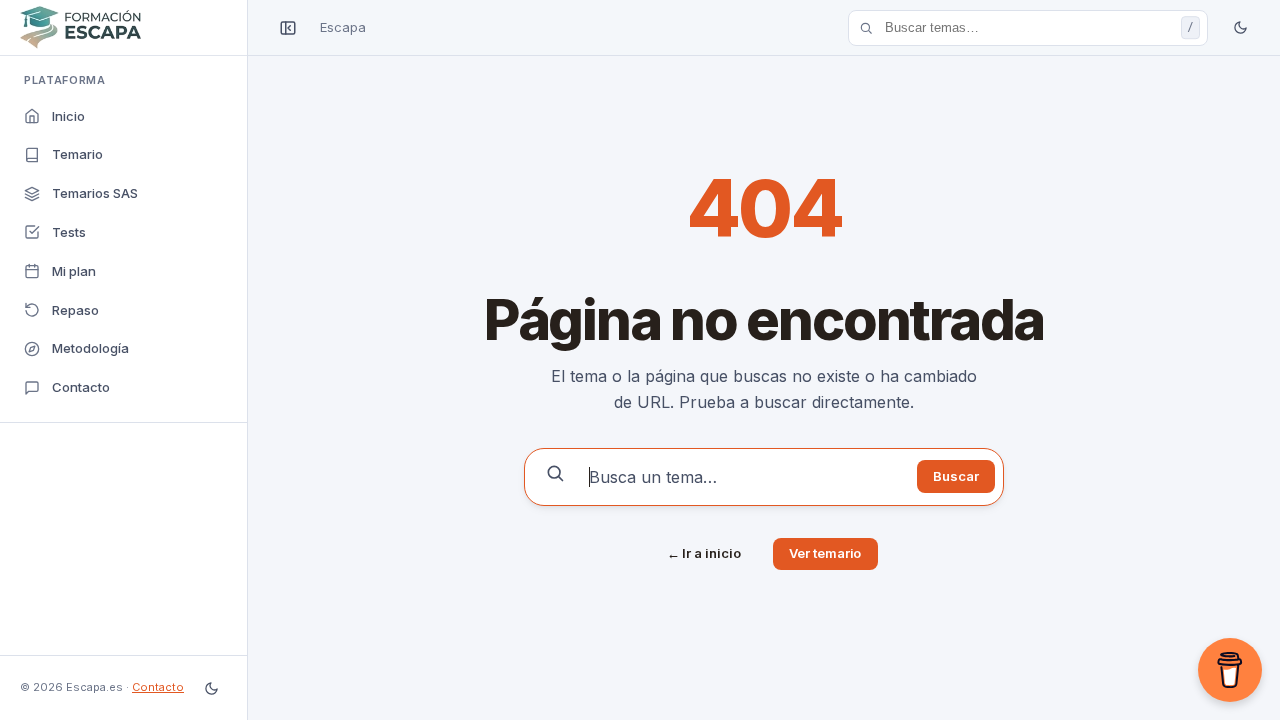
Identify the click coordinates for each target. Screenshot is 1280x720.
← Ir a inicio (704, 553)
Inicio (68, 116)
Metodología (90, 348)
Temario (77, 154)
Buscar (956, 476)
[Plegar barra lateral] (288, 28)
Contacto (81, 387)
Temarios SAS (95, 193)
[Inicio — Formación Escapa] (123, 28)
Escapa (343, 27)
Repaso (75, 310)
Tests (69, 232)
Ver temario (825, 553)
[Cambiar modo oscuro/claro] (211, 688)
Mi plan (74, 271)
